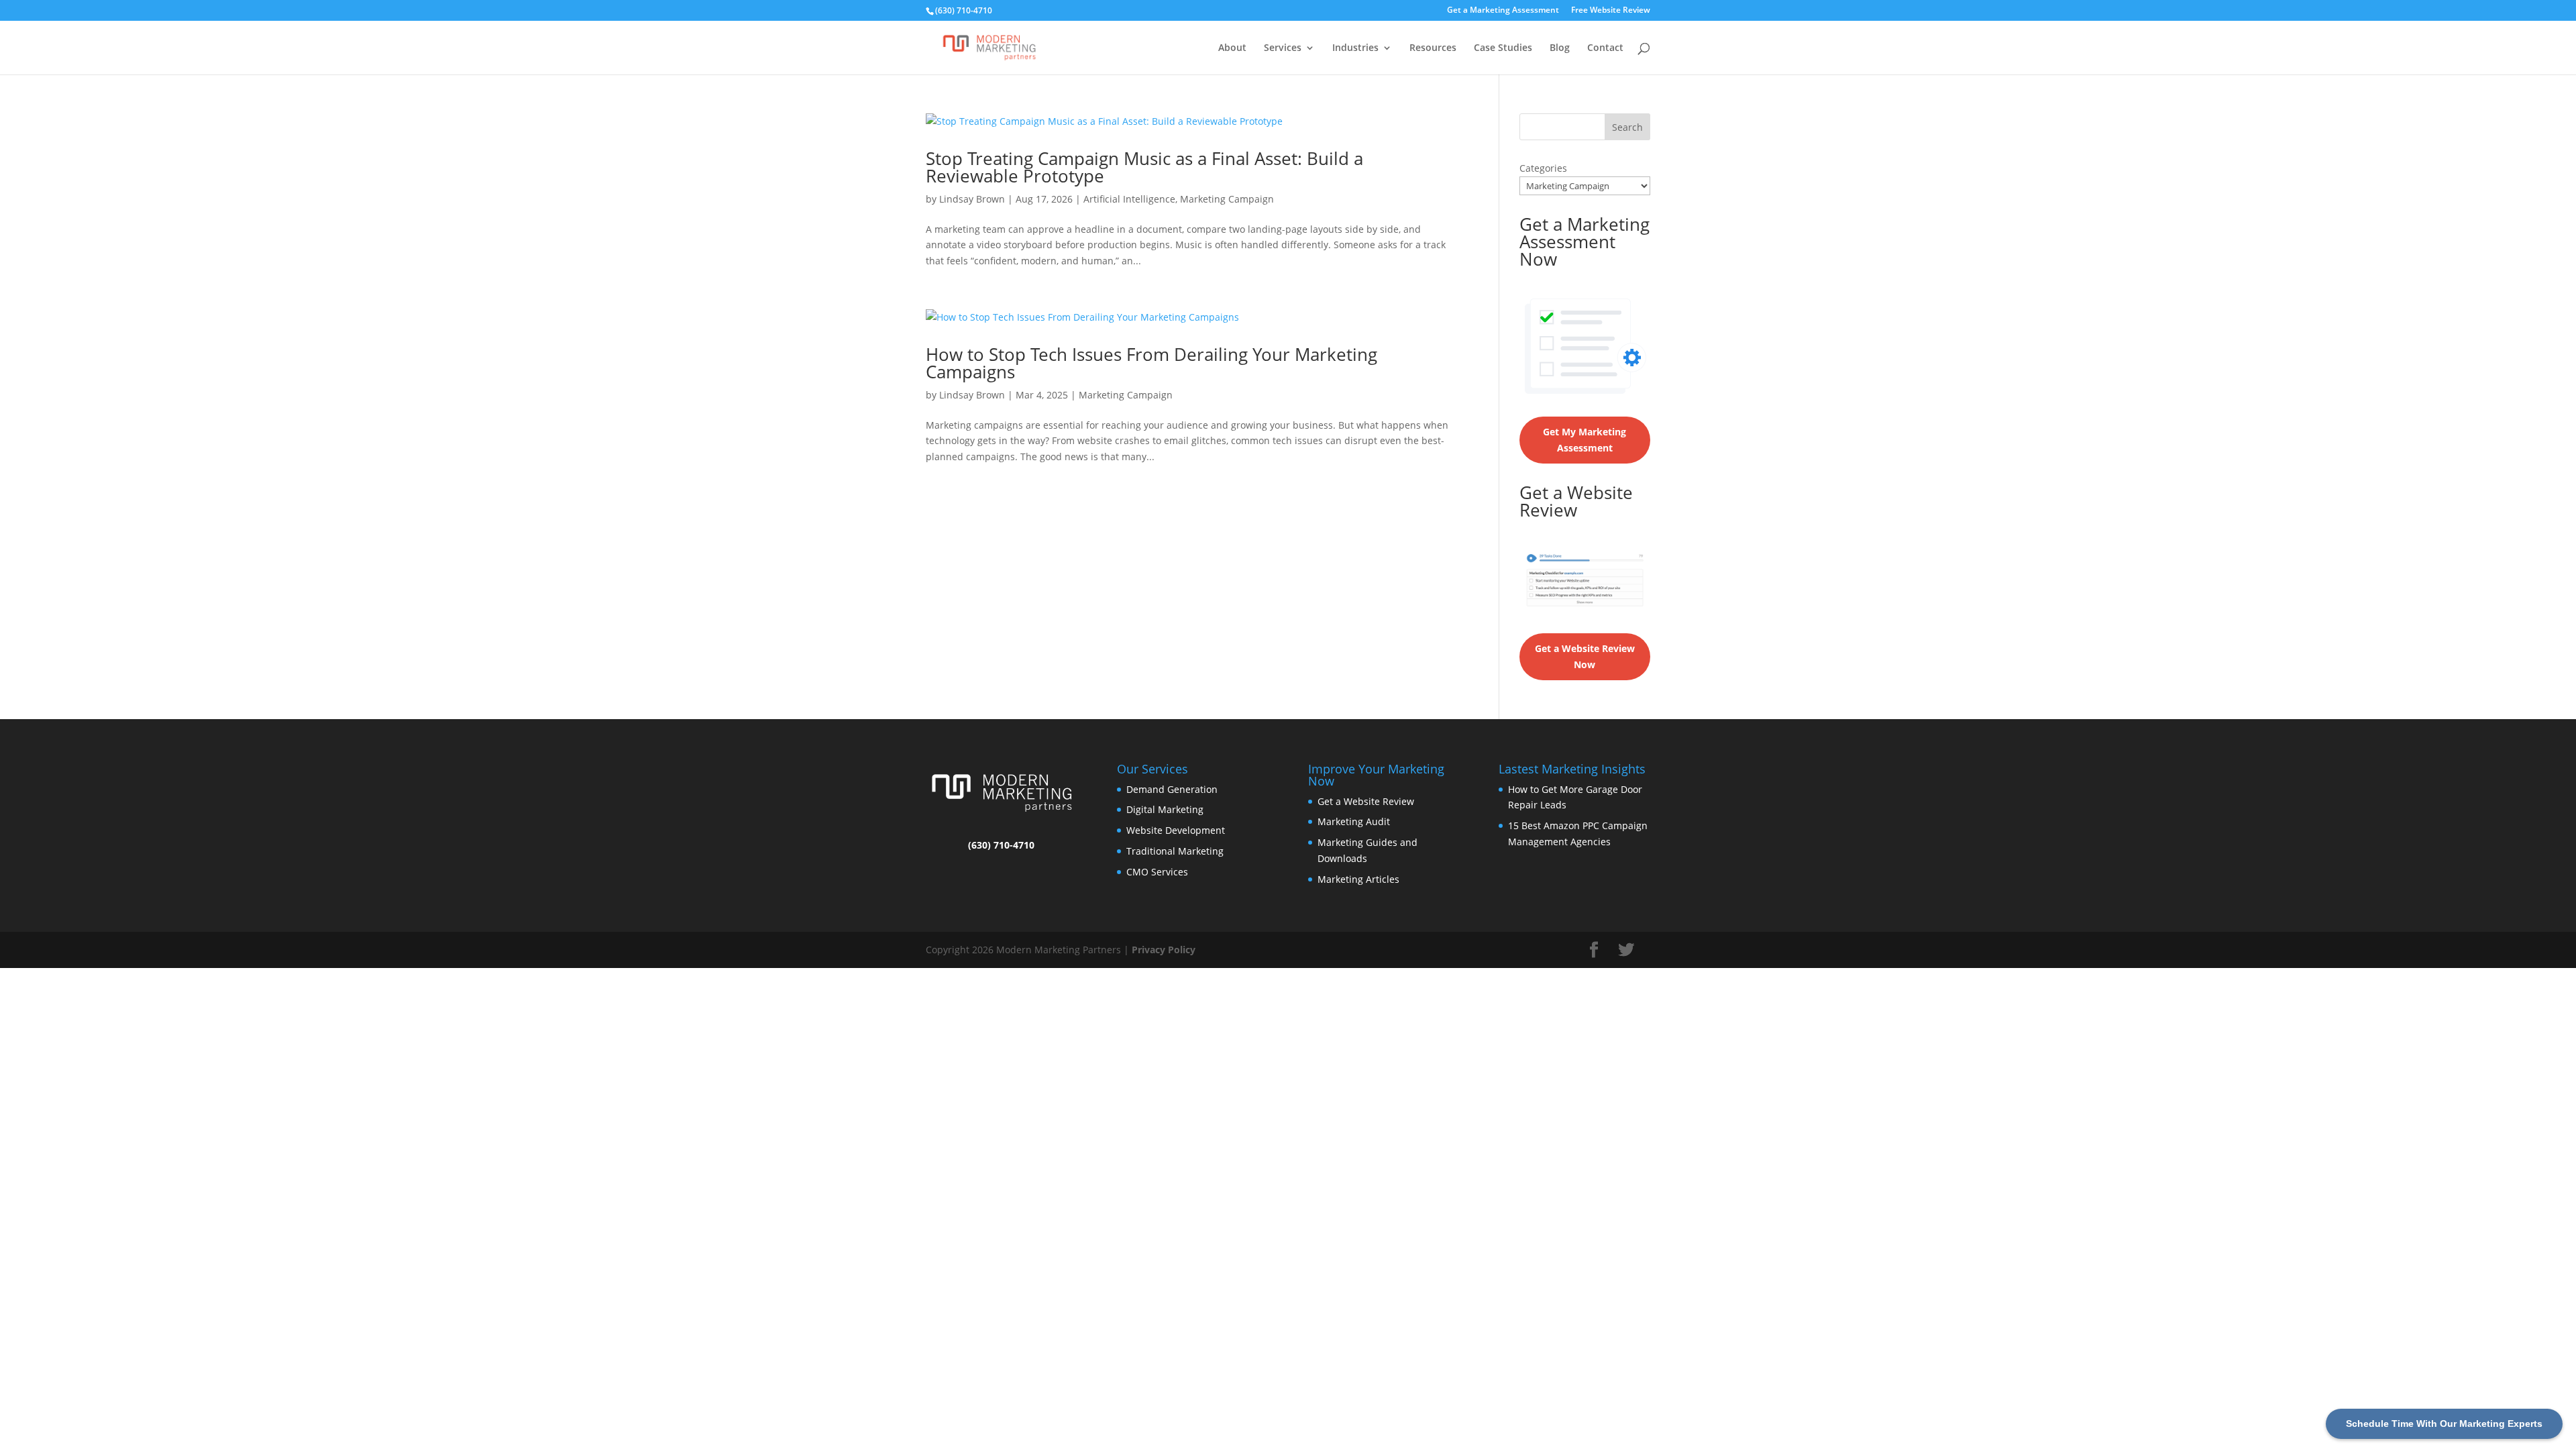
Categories (1543, 168)
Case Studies (1503, 48)
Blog (1560, 48)
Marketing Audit (1354, 821)
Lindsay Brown (972, 199)
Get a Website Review (1366, 801)
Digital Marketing (1165, 809)
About (1232, 48)
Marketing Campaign (1227, 199)
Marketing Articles (1358, 879)
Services (1283, 48)
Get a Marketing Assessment (1503, 11)
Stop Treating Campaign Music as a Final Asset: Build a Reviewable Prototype (1144, 167)
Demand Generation (1172, 789)
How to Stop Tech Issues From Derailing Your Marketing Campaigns (1151, 363)
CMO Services (1157, 872)
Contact (1605, 48)
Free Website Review (1611, 11)
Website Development (1176, 830)
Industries (1355, 48)
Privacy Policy (1164, 950)
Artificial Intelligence (1129, 199)
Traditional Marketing (1175, 851)
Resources (1433, 48)
